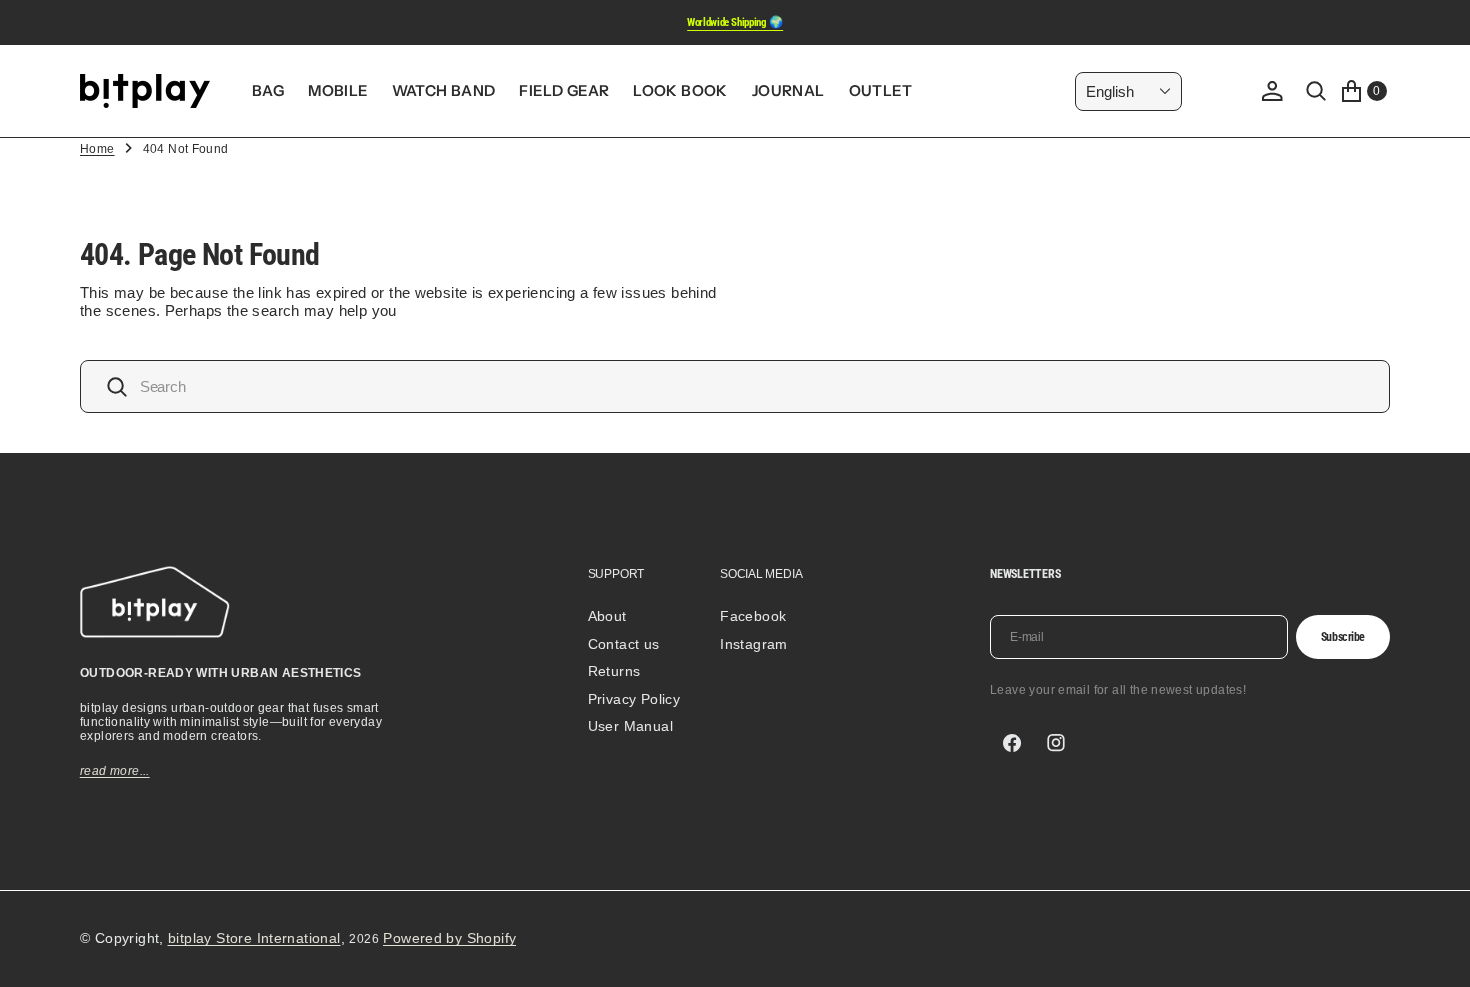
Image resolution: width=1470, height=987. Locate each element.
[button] (1272, 91)
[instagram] (1056, 743)
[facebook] (1012, 743)
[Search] (1316, 91)
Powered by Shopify (449, 938)
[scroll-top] (1436, 953)
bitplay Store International (254, 938)
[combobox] (735, 386)
